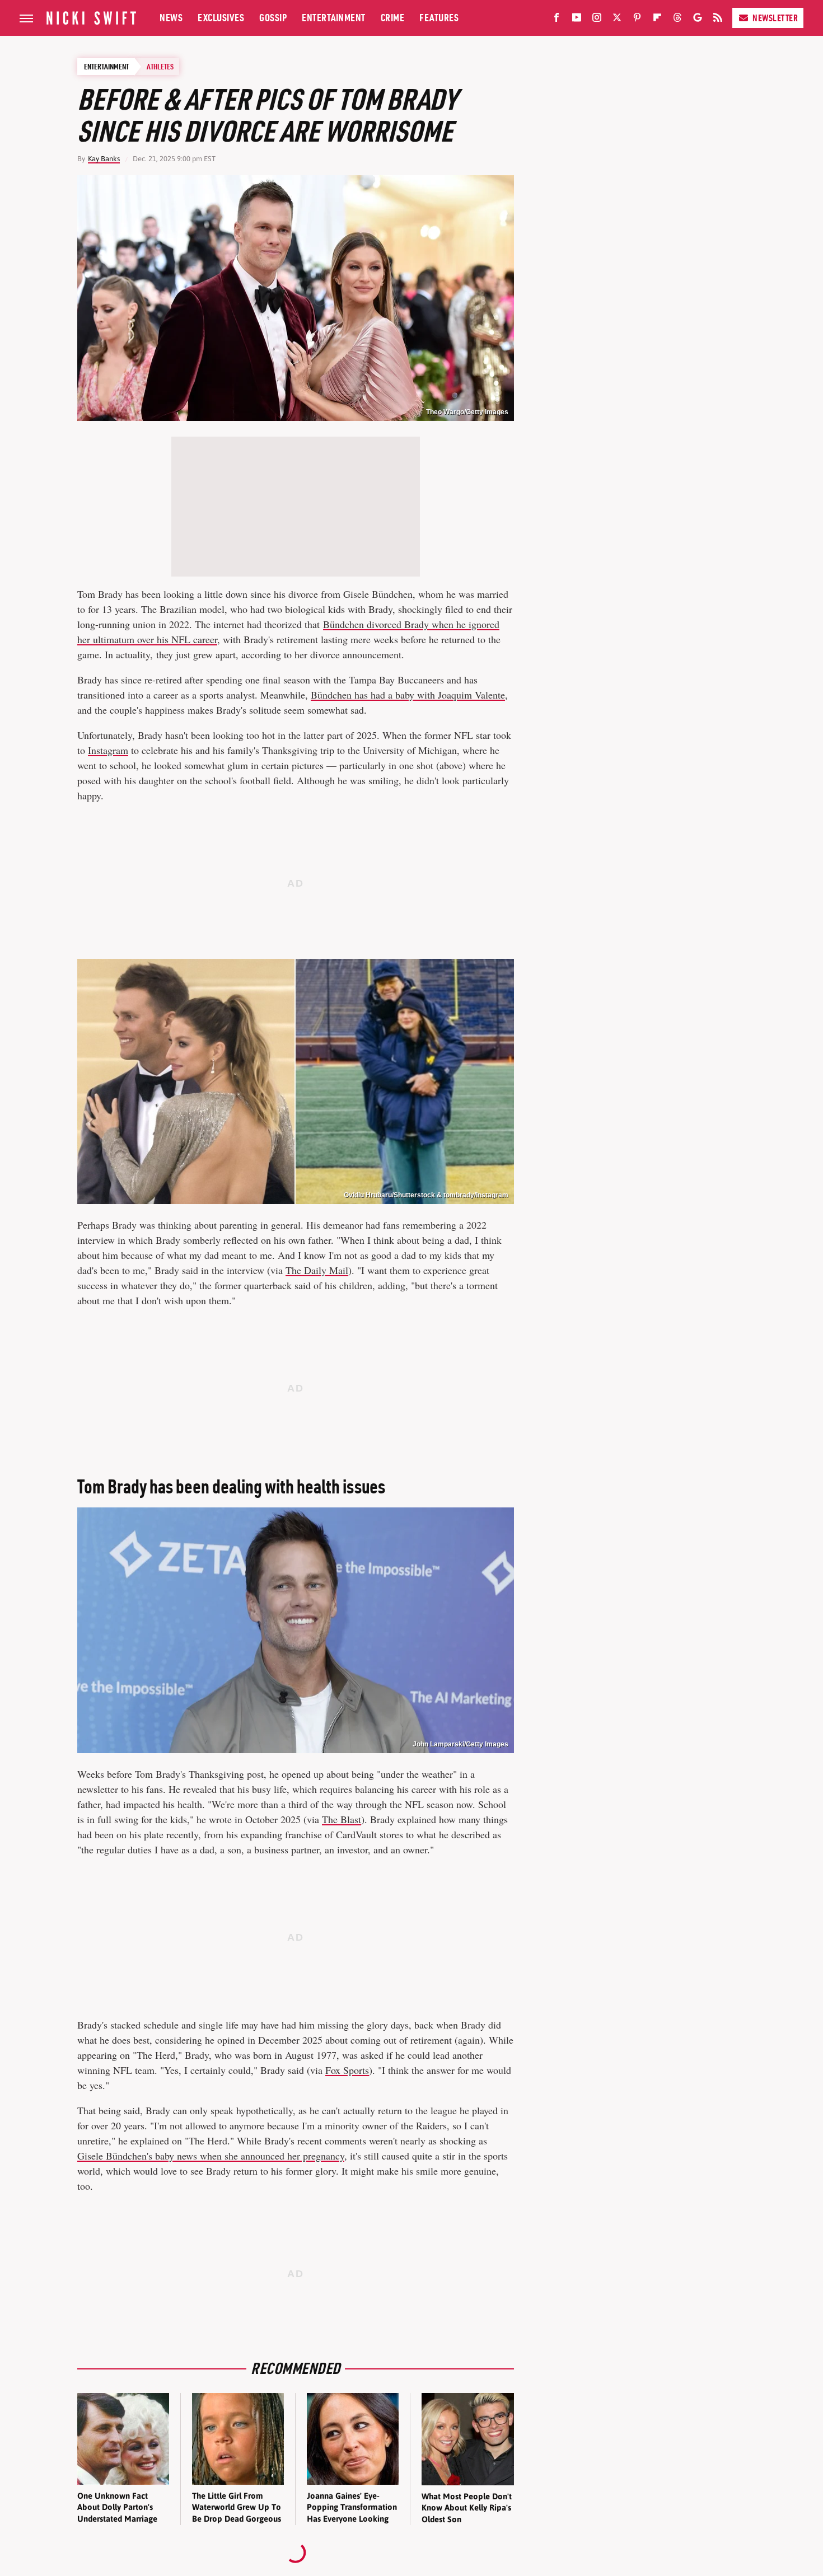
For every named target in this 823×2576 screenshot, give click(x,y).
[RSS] (718, 20)
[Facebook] (557, 20)
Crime (393, 18)
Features (439, 18)
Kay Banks (104, 159)
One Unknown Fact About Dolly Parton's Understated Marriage (117, 2507)
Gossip (273, 18)
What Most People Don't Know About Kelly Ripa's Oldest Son (467, 2508)
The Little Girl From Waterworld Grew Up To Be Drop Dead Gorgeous (237, 2507)
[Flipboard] (657, 20)
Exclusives (221, 18)
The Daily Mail (317, 1270)
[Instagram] (597, 20)
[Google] (698, 20)
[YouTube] (577, 20)
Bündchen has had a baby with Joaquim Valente (408, 695)
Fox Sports (347, 2070)
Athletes (160, 67)
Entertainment (334, 18)
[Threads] (677, 20)
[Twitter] (617, 20)
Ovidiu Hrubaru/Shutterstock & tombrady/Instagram (426, 1195)
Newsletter (775, 18)
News (171, 18)
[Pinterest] (637, 20)
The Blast (342, 1819)
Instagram (108, 750)
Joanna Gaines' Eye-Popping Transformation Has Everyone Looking (352, 2507)
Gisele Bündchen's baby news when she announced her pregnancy (211, 2156)
